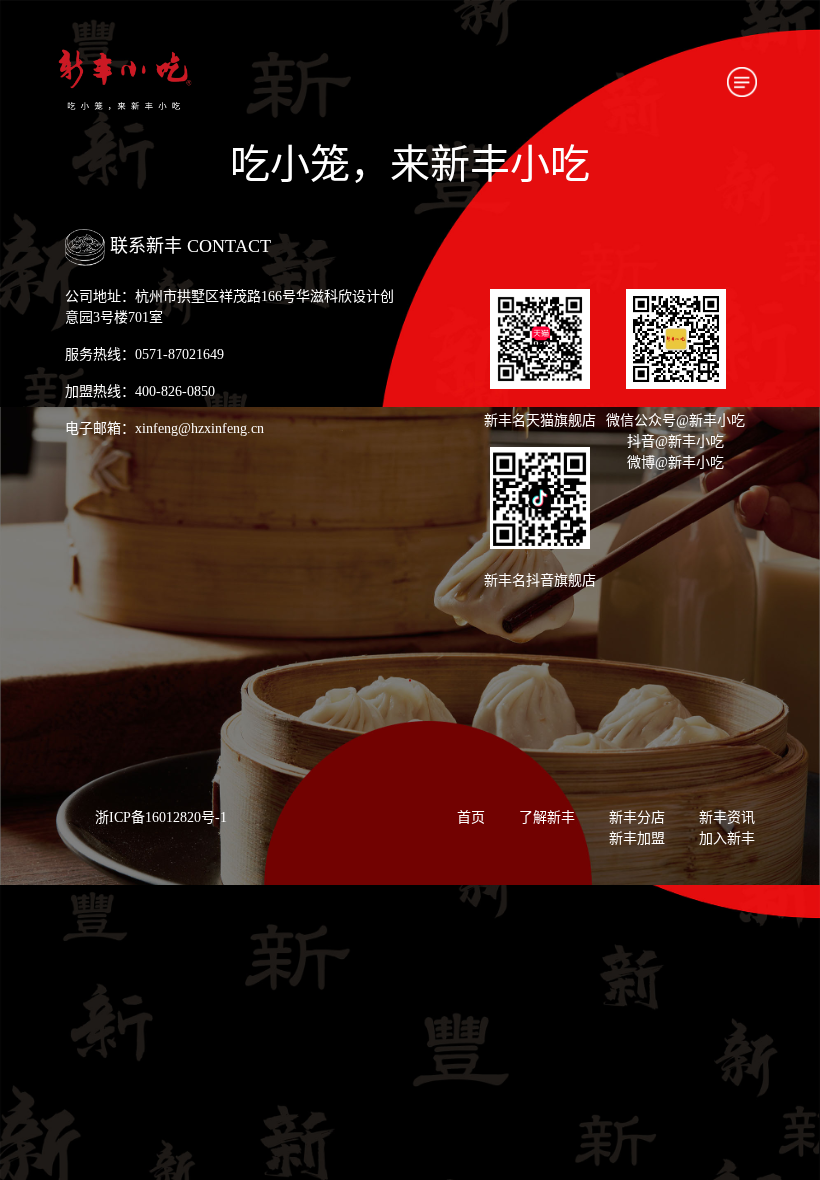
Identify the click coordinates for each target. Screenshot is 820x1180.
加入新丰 (727, 838)
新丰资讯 (727, 817)
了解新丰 (547, 817)
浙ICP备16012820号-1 (161, 817)
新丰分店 (637, 817)
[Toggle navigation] (742, 82)
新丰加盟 (637, 838)
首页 (471, 817)
